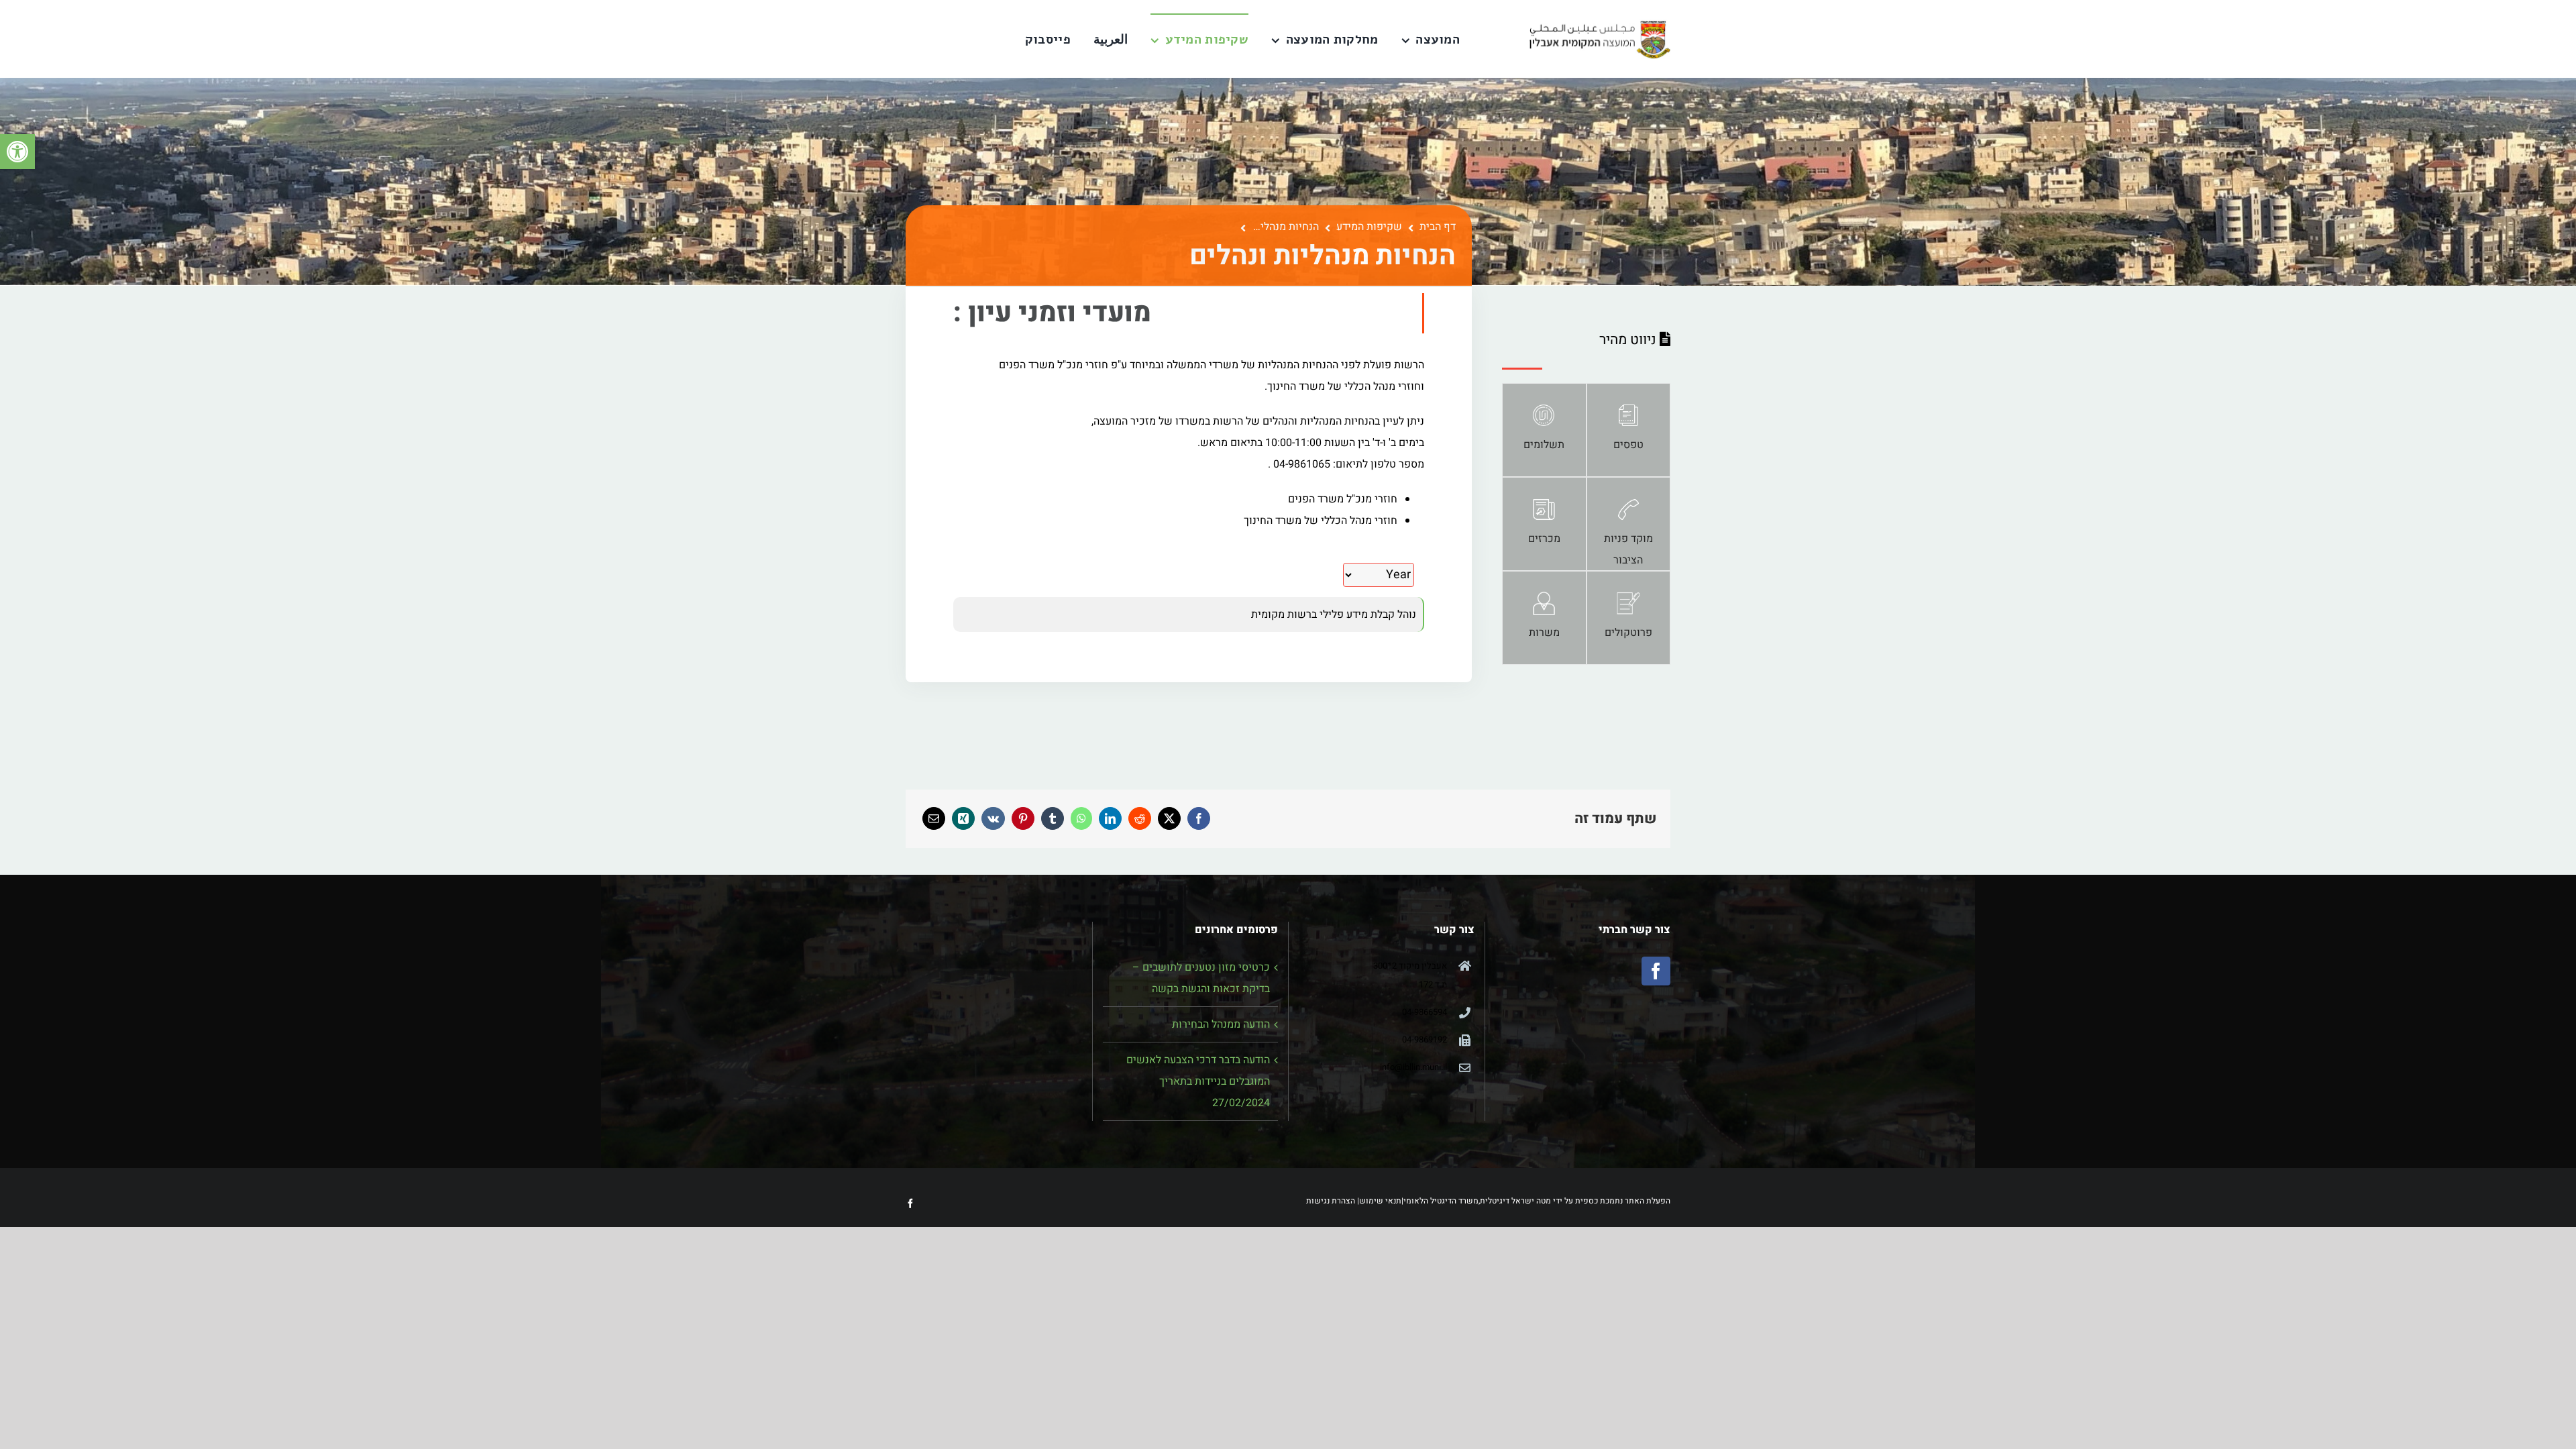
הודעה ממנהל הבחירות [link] (1221, 1024)
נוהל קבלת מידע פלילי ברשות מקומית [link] (1334, 614)
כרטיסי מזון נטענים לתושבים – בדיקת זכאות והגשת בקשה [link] (1201, 978)
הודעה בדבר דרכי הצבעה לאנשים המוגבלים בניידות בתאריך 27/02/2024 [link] (1198, 1081)
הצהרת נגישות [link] (1331, 1201)
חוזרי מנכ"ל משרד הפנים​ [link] (1343, 499)
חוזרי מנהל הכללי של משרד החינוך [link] (1321, 521)
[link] (17, 152)
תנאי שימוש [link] (1380, 1201)
